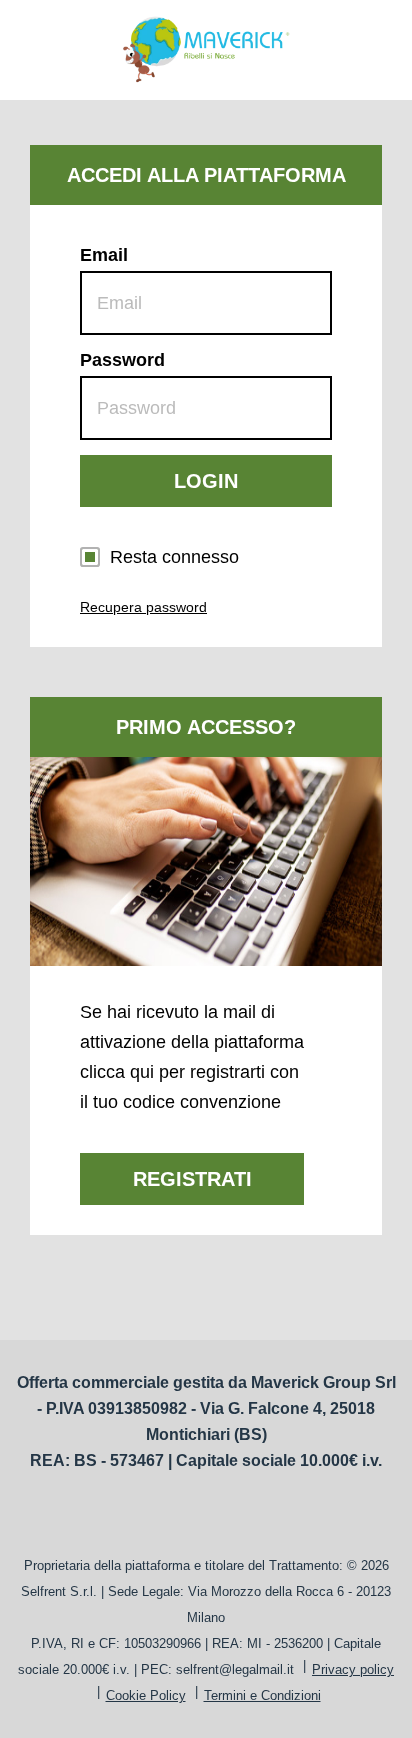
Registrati (192, 1179)
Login (206, 481)
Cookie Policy (146, 1695)
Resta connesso (174, 557)
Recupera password (143, 607)
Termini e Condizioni (262, 1695)
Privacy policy (353, 1669)
